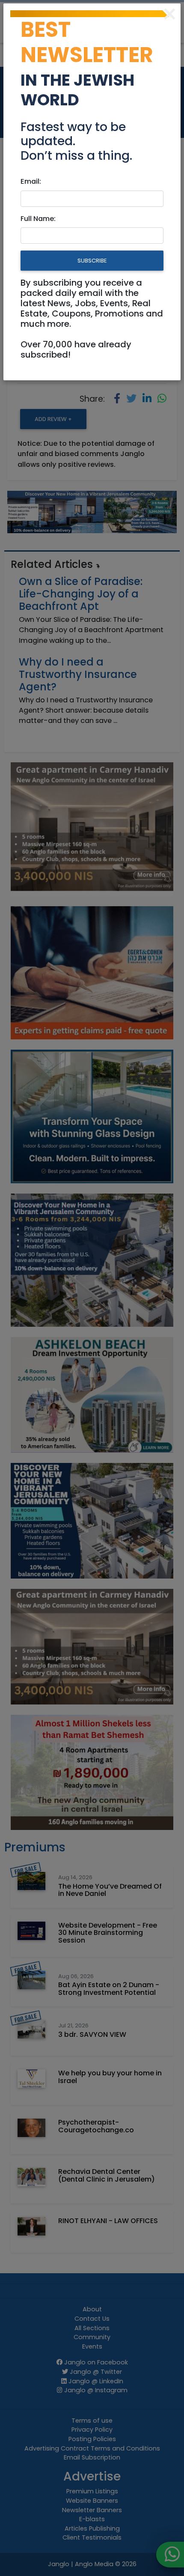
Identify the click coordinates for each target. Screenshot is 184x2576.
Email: (31, 181)
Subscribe (92, 261)
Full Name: (38, 219)
